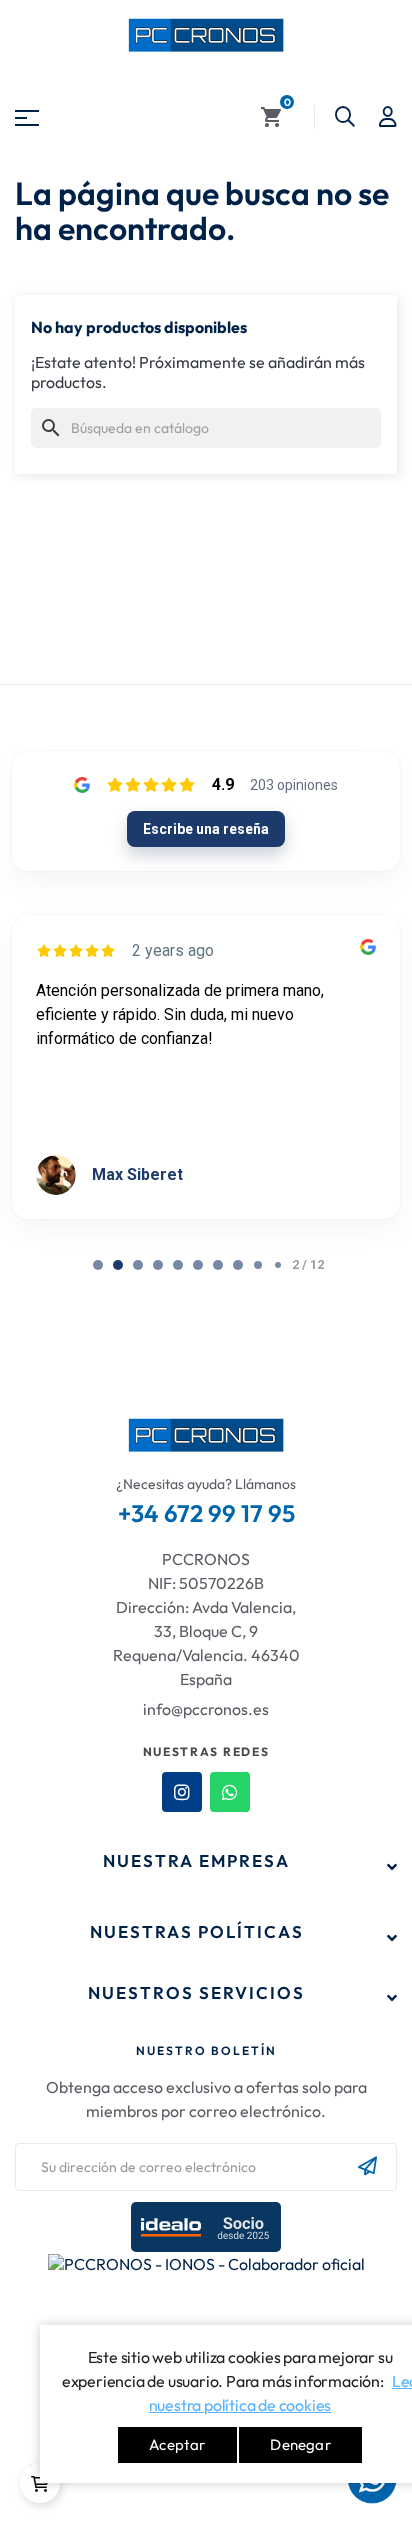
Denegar (300, 2444)
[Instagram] (182, 1792)
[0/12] (98, 1265)
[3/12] (158, 1265)
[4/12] (178, 1265)
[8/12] (258, 1265)
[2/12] (138, 1265)
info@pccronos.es (206, 1709)
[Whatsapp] (230, 1792)
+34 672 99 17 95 (206, 1513)
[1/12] (118, 1265)
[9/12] (278, 1265)
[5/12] (198, 1265)
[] (40, 2483)
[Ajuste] (388, 117)
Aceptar (177, 2444)
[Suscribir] (367, 2167)
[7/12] (238, 1265)
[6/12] (218, 1265)
